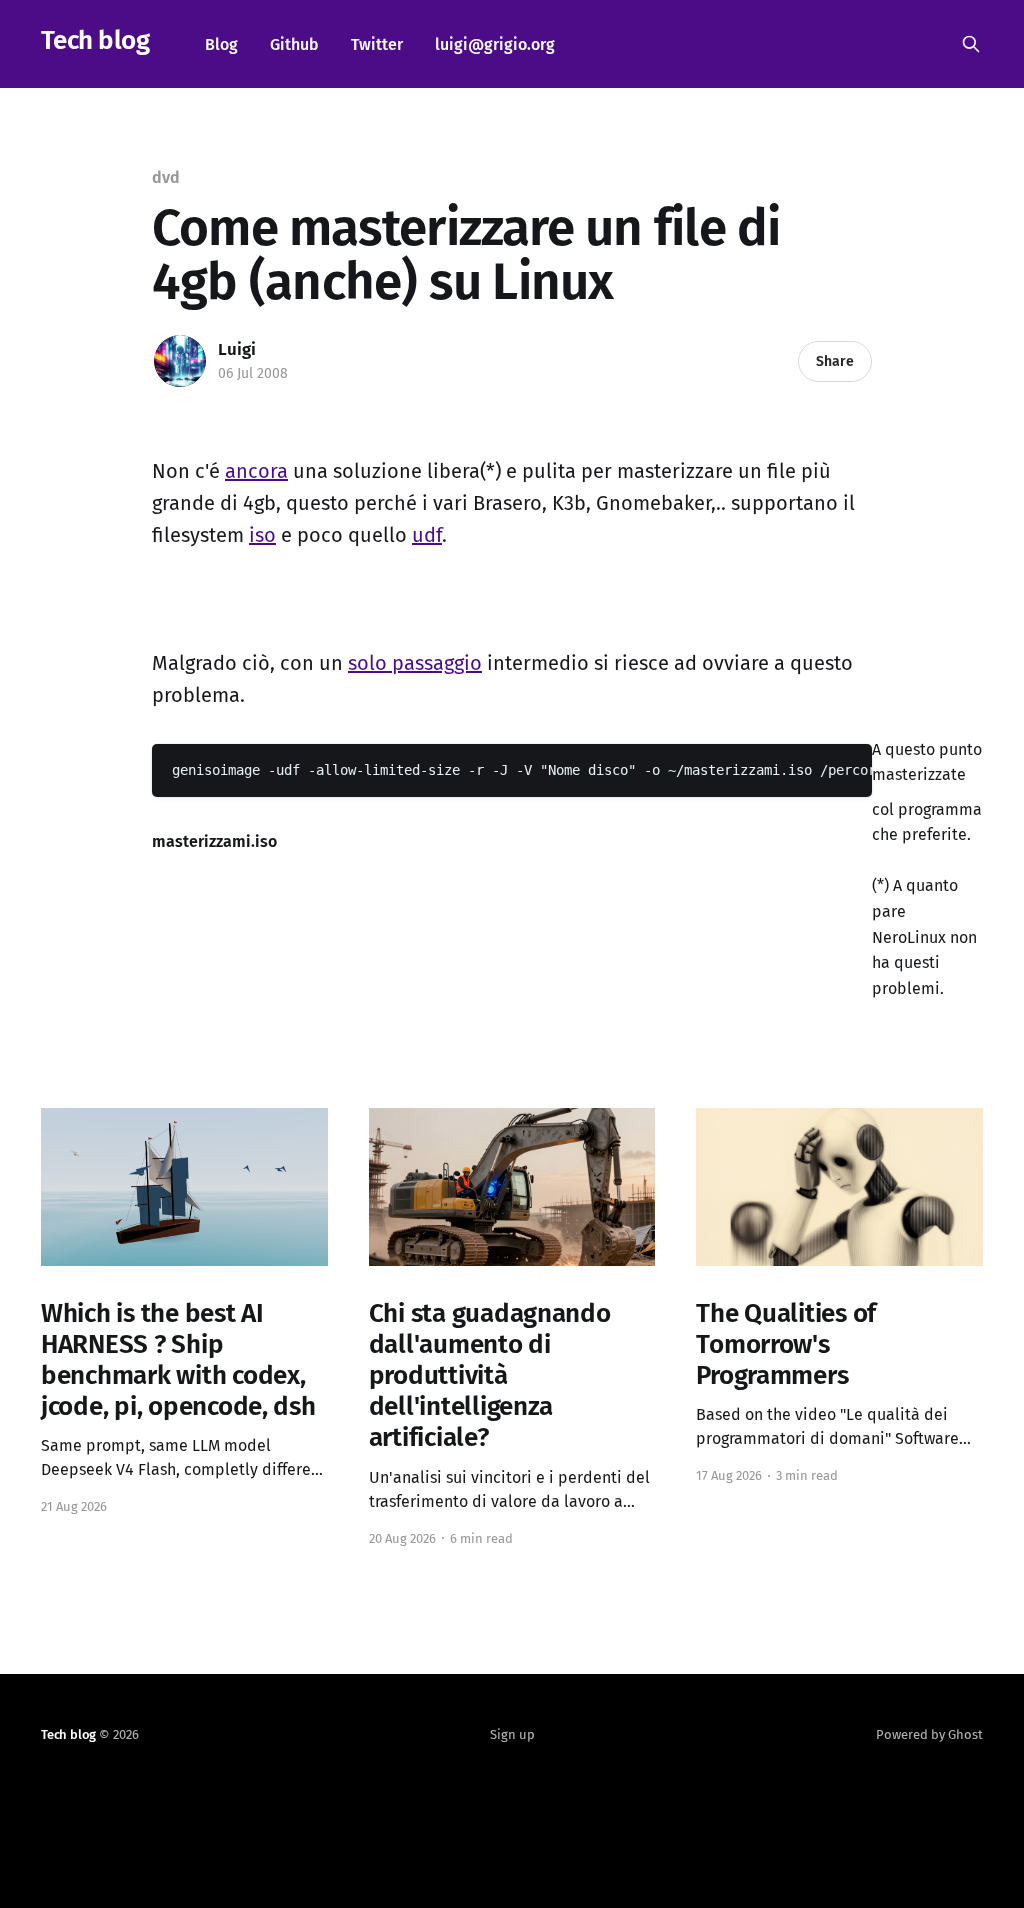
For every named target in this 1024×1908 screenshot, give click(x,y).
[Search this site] (971, 44)
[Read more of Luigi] (180, 361)
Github (294, 44)
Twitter (377, 44)
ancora (256, 471)
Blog (221, 44)
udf (427, 535)
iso (262, 535)
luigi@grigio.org (495, 44)
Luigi (237, 349)
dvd (166, 177)
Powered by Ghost (929, 1734)
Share (835, 361)
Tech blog (95, 41)
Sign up (512, 1734)
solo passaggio (415, 663)
